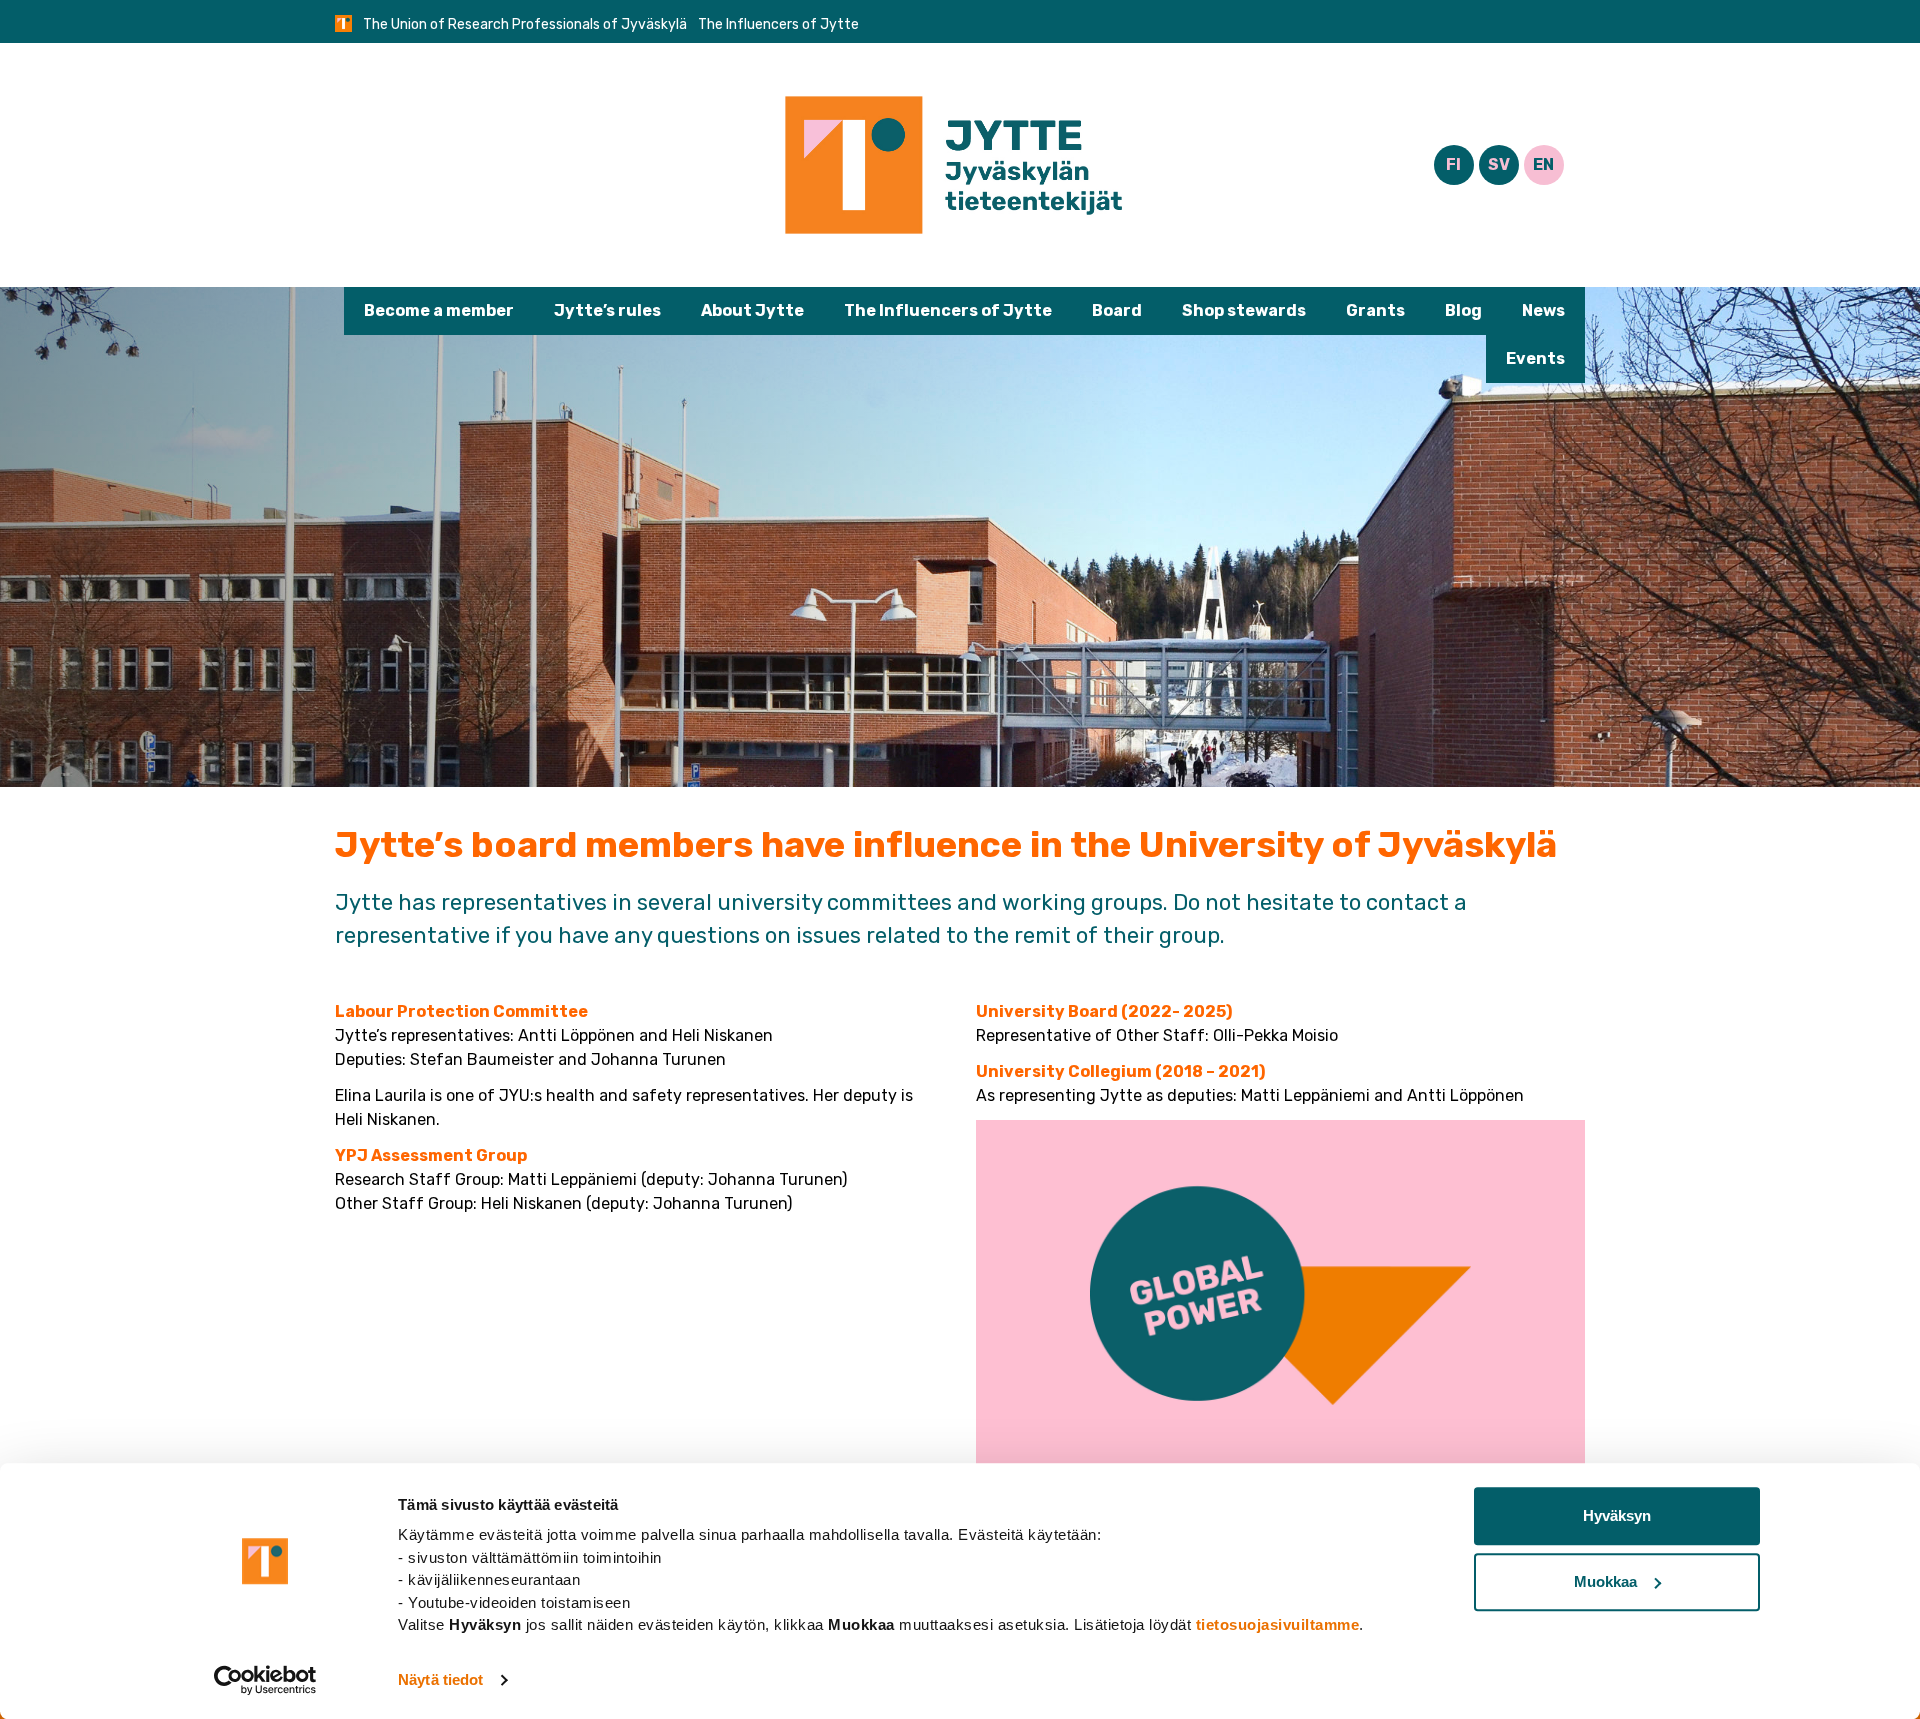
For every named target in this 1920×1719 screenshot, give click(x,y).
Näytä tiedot (440, 1679)
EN (1543, 164)
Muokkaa (1605, 1581)
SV (1499, 164)
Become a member (439, 310)
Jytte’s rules (607, 310)
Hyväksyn (1617, 1515)
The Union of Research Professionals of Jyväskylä (525, 24)
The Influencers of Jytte (948, 310)
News (1543, 310)
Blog (1463, 310)
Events (1535, 358)
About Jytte (752, 310)
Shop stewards (1244, 310)
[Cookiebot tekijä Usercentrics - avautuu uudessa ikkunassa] (265, 1680)
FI (1453, 164)
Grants (1375, 310)
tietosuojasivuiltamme (1278, 1624)
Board (1117, 310)
